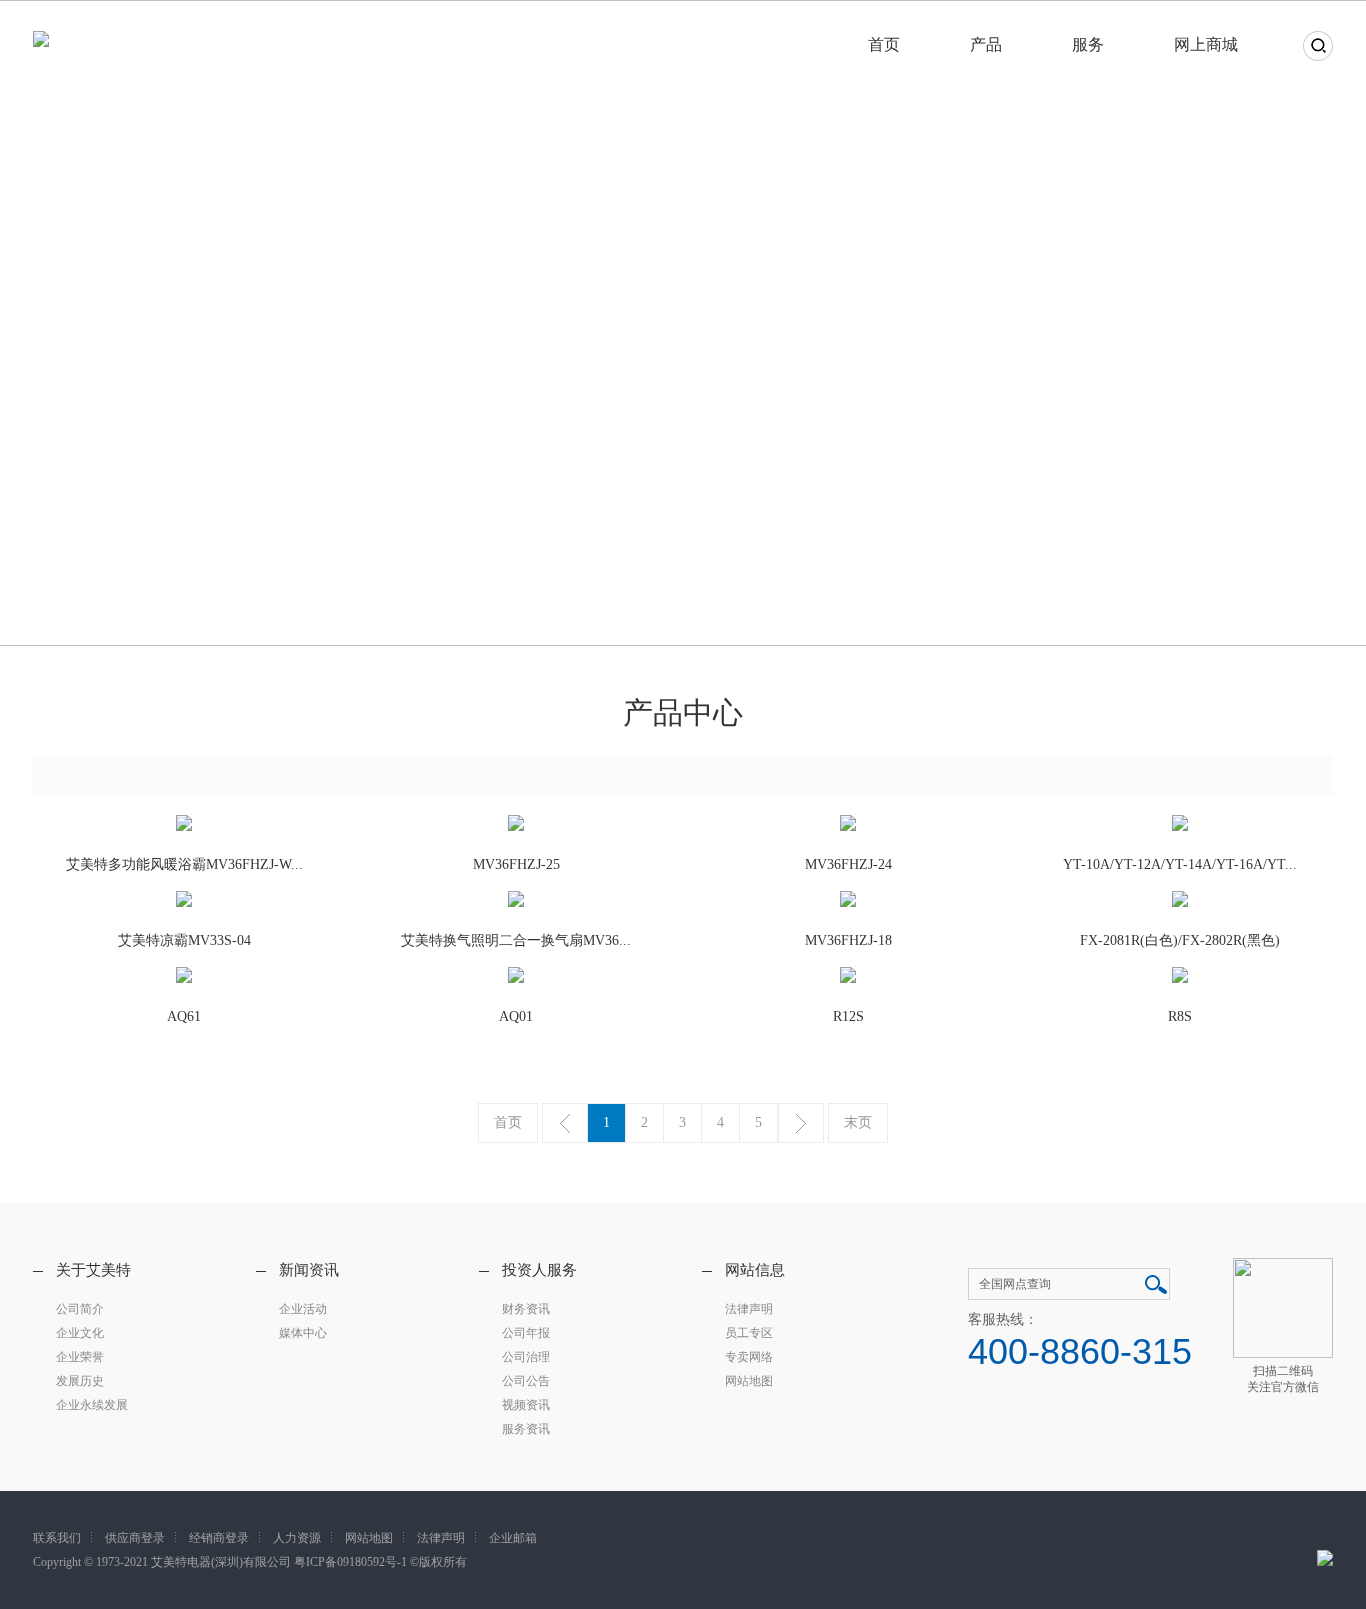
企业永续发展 (92, 1405)
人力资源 (297, 1538)
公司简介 (80, 1309)
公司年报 (526, 1333)
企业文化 (80, 1333)
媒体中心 (303, 1333)
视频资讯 (526, 1405)
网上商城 (1206, 44)
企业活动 (303, 1309)
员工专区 (749, 1333)
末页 (858, 1122)
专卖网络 (749, 1357)
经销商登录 (219, 1538)
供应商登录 (135, 1538)
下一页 (801, 1123)
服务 (1088, 44)
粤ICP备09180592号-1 (350, 1562)
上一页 (565, 1123)
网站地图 (749, 1381)
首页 (884, 44)
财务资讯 (526, 1309)
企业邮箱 (513, 1538)
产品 (986, 44)
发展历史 (80, 1381)
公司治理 (526, 1357)
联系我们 (57, 1538)
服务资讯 (526, 1429)
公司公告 (526, 1381)
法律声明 (749, 1309)
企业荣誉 (80, 1357)
